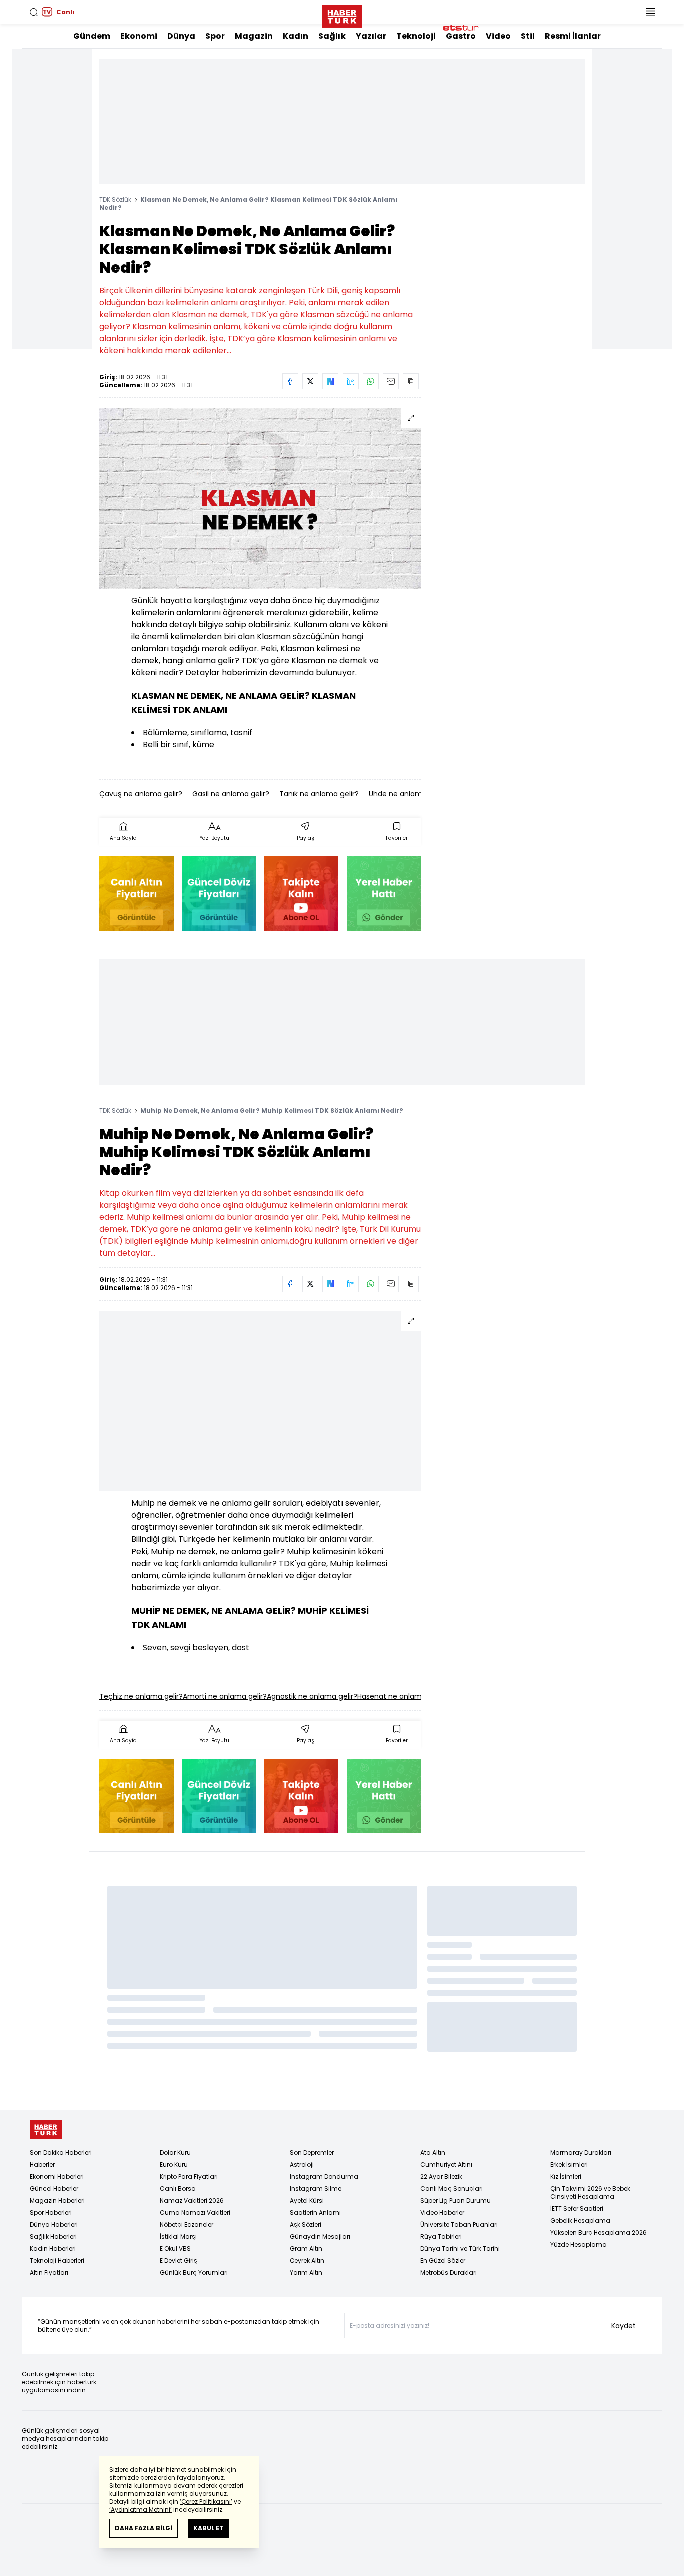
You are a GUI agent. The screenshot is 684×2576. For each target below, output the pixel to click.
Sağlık (332, 36)
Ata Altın (433, 2152)
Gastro (461, 36)
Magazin (254, 36)
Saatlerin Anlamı (315, 2213)
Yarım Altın (306, 2273)
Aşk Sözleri (306, 2225)
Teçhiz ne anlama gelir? (141, 1696)
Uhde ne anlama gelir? (408, 794)
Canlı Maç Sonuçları (451, 2188)
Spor (215, 36)
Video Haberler (442, 2213)
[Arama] (34, 12)
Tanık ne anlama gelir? (319, 794)
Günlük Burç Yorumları (194, 2273)
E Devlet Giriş (179, 2261)
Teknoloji (416, 36)
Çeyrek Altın (307, 2261)
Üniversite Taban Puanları (459, 2225)
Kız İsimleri (566, 2176)
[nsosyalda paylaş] (330, 381)
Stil (528, 36)
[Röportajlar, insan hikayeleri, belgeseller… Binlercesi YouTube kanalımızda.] (301, 893)
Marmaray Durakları (581, 2152)
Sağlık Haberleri (53, 2237)
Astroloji (302, 2164)
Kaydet (624, 2326)
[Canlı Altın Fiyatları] (136, 893)
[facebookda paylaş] (290, 381)
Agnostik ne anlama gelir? (312, 1696)
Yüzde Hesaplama (579, 2245)
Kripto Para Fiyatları (189, 2176)
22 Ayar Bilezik (441, 2176)
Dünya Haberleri (54, 2225)
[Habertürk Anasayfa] (342, 14)
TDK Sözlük (115, 200)
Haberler (42, 2164)
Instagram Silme (316, 2188)
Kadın (296, 36)
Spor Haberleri (51, 2213)
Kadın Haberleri (53, 2249)
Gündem (92, 36)
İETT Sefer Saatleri (577, 2209)
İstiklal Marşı (178, 2237)
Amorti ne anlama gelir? (225, 1696)
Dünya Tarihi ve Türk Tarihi (460, 2249)
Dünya (181, 36)
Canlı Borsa (178, 2188)
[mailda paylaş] (391, 381)
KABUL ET (209, 2528)
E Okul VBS (175, 2249)
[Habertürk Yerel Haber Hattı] (384, 893)
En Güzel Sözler (443, 2261)
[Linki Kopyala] (411, 381)
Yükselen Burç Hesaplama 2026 (599, 2233)
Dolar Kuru (175, 2152)
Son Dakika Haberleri (61, 2152)
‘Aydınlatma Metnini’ (140, 2510)
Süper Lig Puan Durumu (455, 2201)
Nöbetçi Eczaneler (187, 2225)
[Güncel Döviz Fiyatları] (219, 893)
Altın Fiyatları (49, 2273)
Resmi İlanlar (573, 36)
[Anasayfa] (46, 2129)
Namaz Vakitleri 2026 (192, 2201)
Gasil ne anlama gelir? (231, 794)
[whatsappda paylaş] (371, 381)
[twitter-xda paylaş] (310, 381)
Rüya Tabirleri (441, 2237)
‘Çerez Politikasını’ (206, 2502)
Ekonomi (139, 36)
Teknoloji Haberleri (57, 2261)
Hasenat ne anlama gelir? (402, 1696)
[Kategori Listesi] (650, 12)
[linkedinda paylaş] (351, 381)
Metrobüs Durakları (448, 2273)
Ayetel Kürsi (307, 2201)
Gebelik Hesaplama (580, 2221)
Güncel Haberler (54, 2188)
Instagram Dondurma (324, 2176)
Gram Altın (306, 2249)
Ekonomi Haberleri (57, 2176)
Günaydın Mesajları (320, 2237)
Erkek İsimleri (569, 2164)
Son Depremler (312, 2152)
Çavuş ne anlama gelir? (141, 794)
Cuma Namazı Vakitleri (195, 2213)
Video (498, 36)
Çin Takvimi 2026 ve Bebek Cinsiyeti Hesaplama (590, 2193)
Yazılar (371, 36)
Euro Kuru (174, 2164)
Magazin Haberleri (57, 2201)
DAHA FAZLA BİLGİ (143, 2528)
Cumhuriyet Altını (446, 2164)
